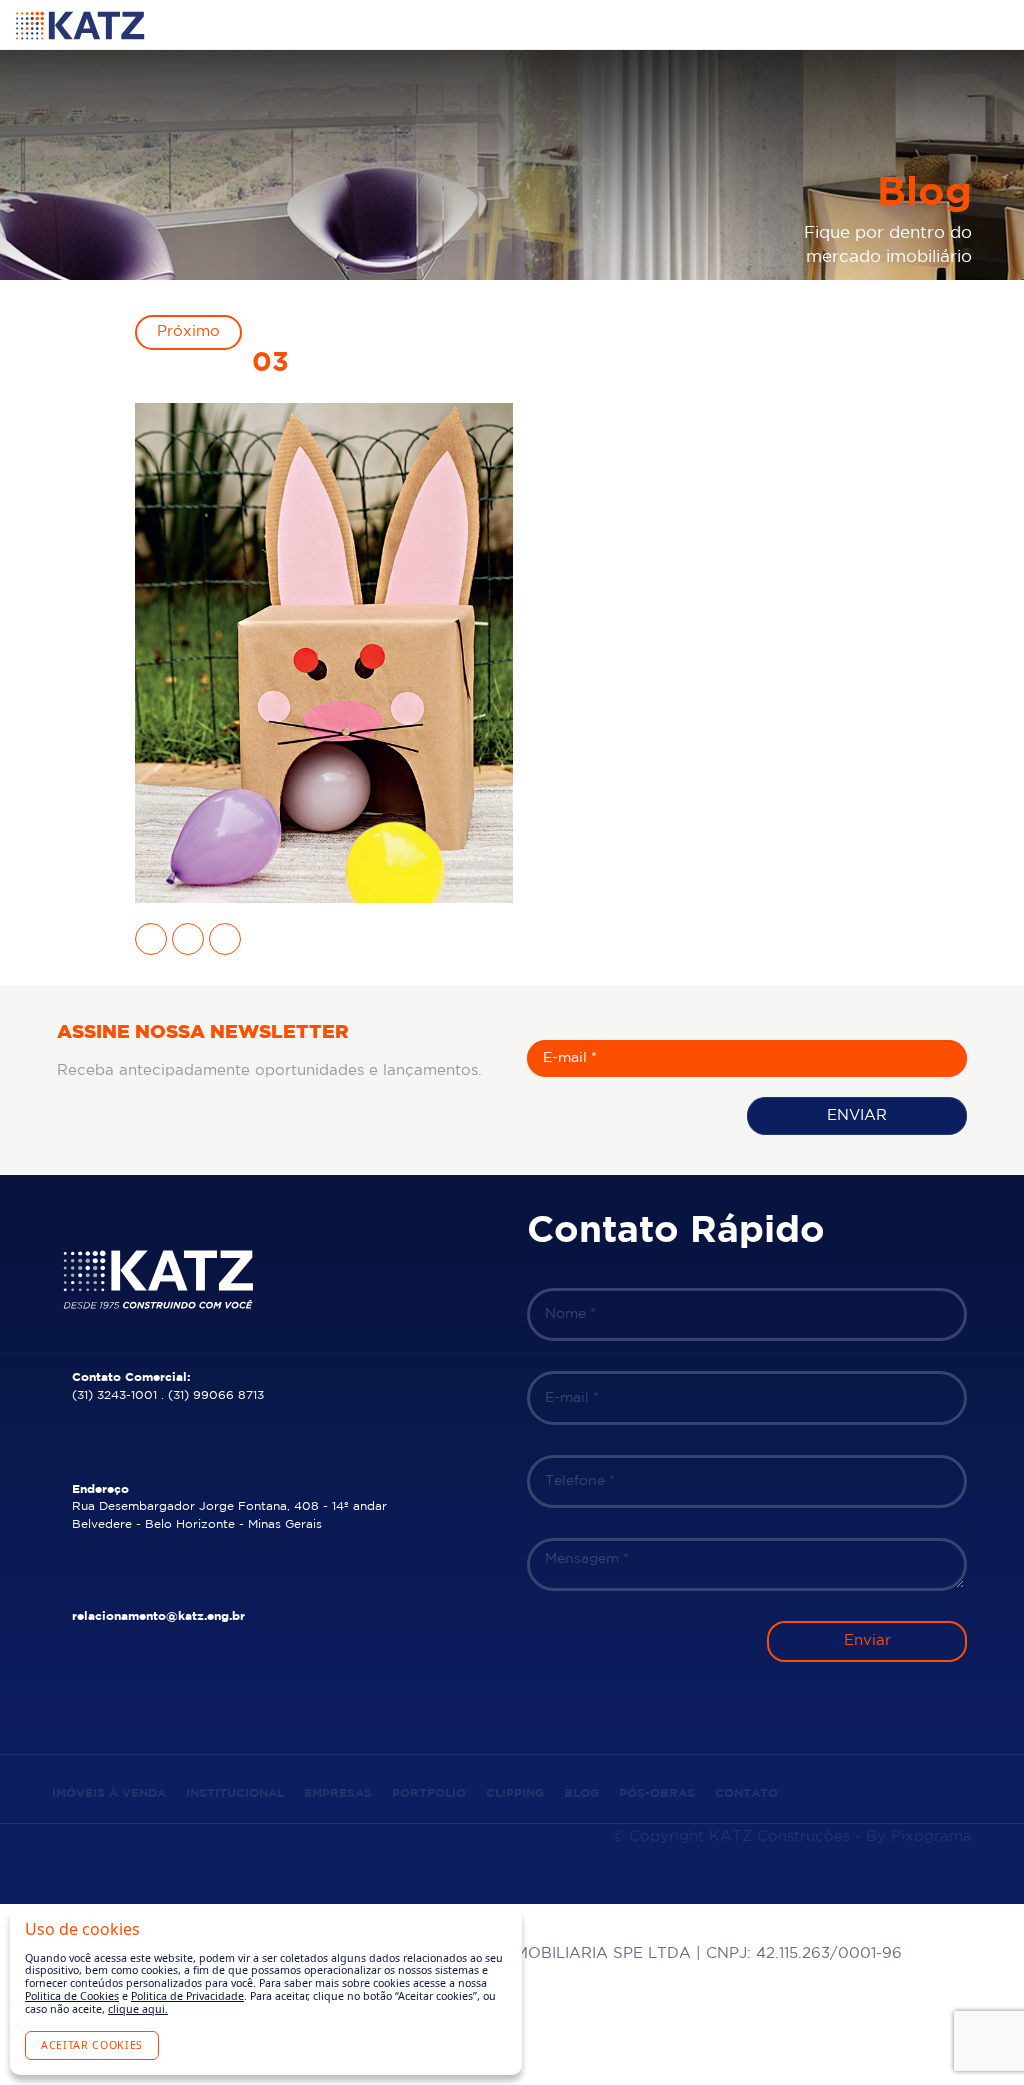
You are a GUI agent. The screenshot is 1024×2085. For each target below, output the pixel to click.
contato (746, 1793)
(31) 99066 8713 (216, 1395)
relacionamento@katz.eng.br (158, 1616)
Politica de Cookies (72, 1996)
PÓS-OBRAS (657, 1793)
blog (581, 1793)
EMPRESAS (338, 1793)
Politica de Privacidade (187, 1996)
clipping (515, 1793)
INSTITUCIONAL (235, 1793)
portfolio (429, 1793)
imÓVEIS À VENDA (109, 1793)
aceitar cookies (92, 2045)
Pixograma (931, 1836)
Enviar (857, 1115)
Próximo (188, 331)
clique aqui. (138, 2009)
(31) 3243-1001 (114, 1395)
